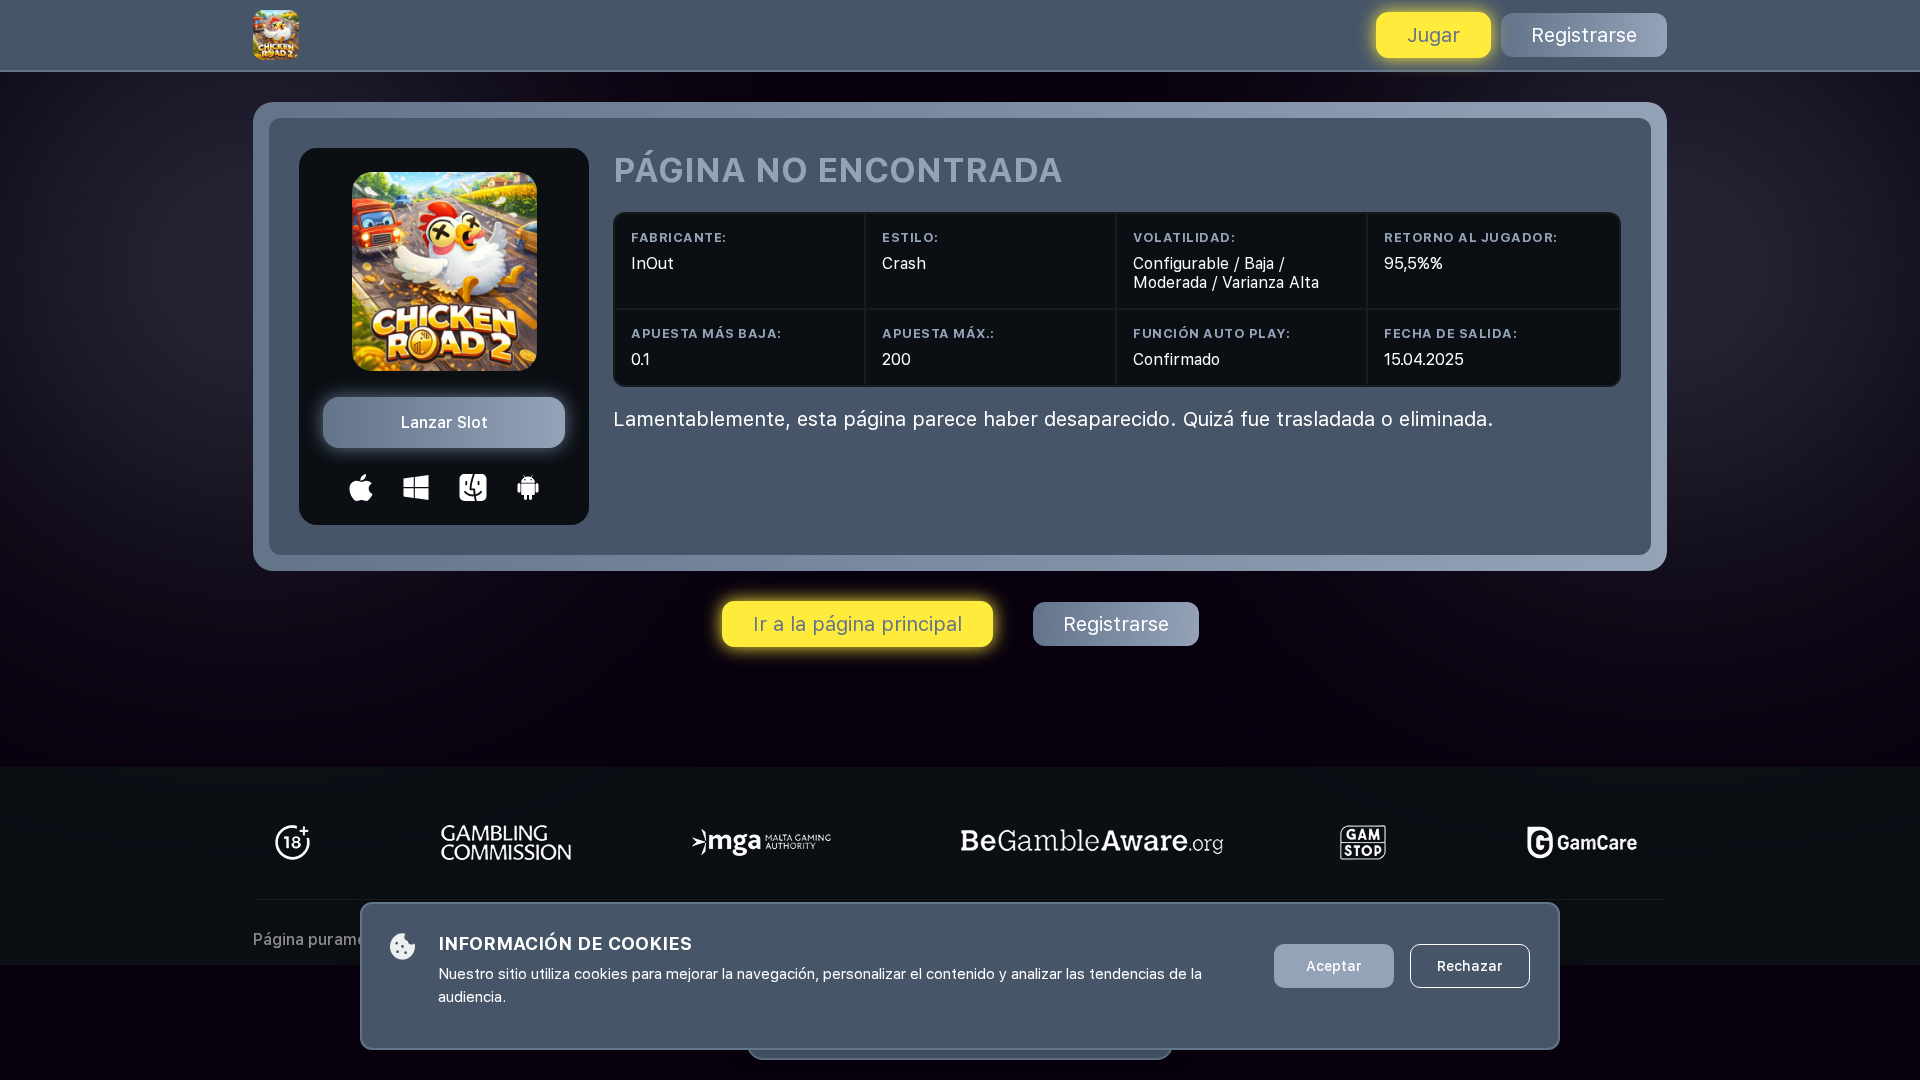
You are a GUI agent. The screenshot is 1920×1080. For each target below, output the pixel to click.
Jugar (1433, 35)
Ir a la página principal (857, 624)
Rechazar (1470, 966)
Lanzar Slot (444, 422)
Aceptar (1334, 966)
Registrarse (1584, 35)
